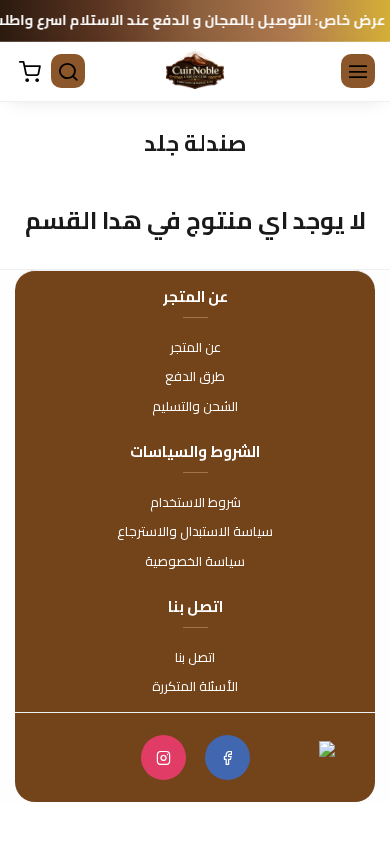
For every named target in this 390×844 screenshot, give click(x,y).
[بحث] (70, 73)
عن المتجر (195, 348)
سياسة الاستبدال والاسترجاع (195, 532)
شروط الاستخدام (195, 503)
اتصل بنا (195, 658)
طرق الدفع (195, 377)
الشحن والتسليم (195, 407)
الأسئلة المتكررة (195, 687)
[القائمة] (360, 73)
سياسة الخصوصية (195, 562)
